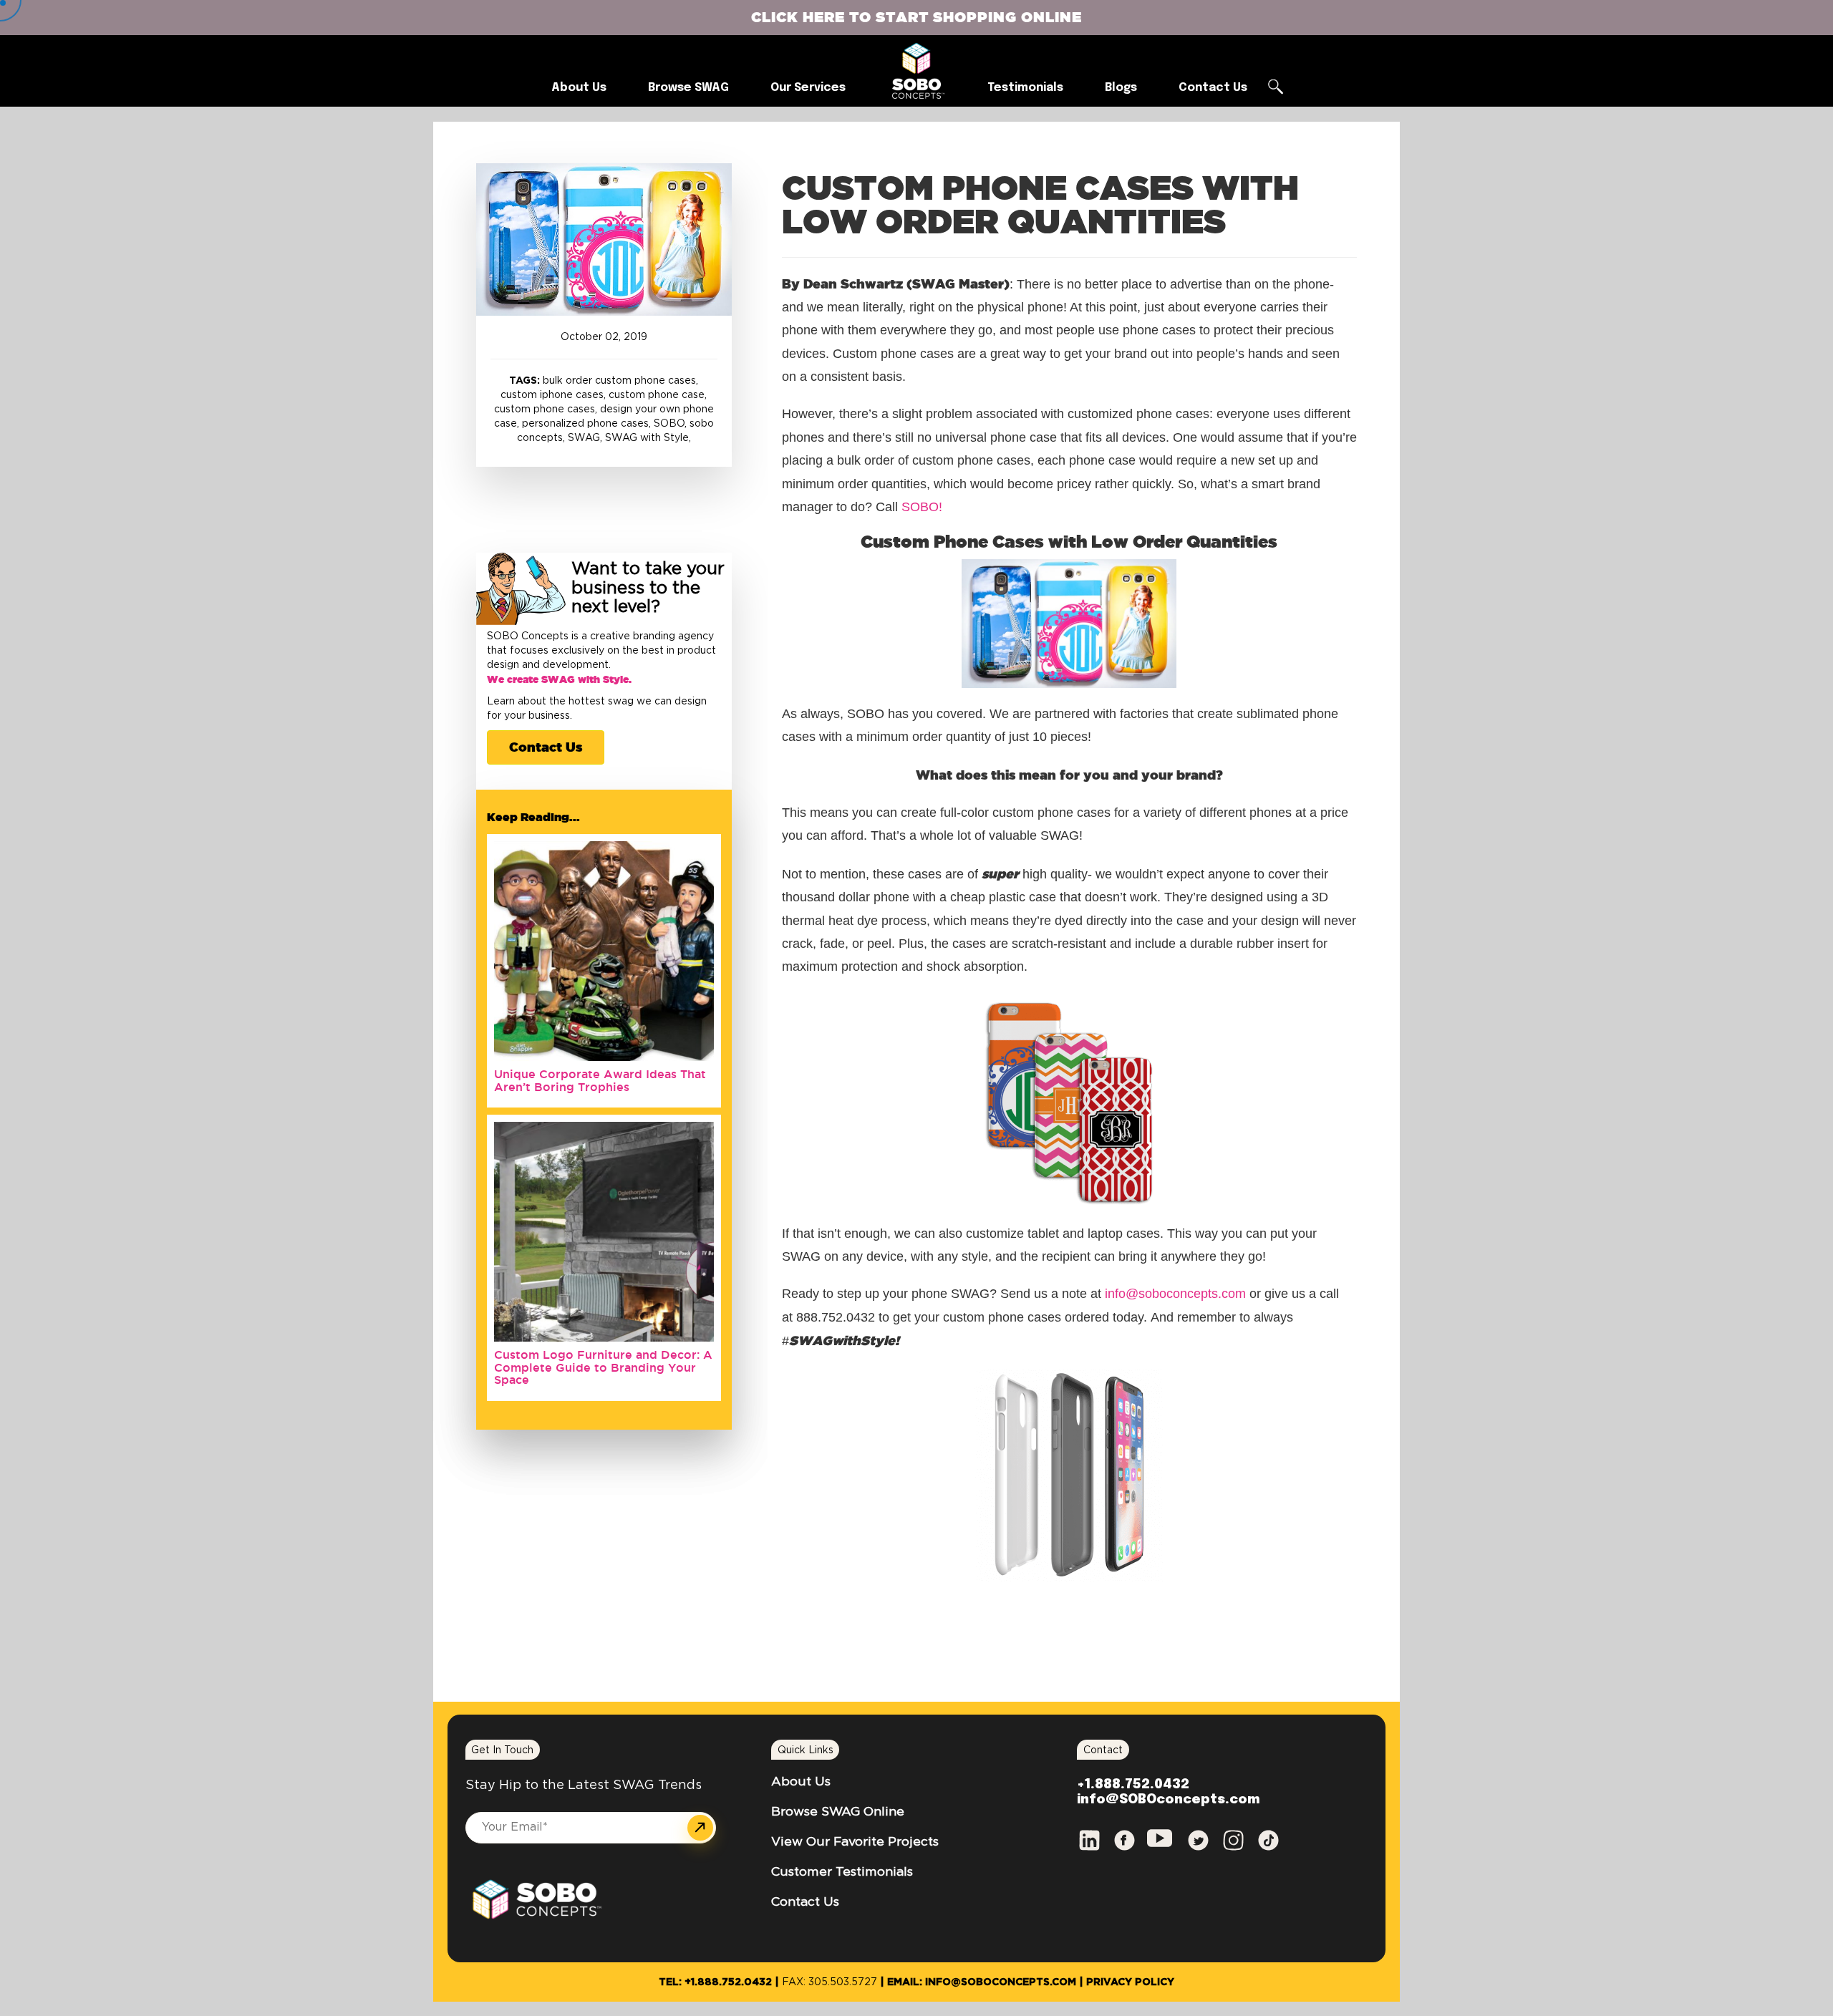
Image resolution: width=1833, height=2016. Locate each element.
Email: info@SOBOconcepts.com (982, 1982)
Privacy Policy (1130, 1982)
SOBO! (922, 507)
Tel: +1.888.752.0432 (715, 1982)
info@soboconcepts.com (1175, 1294)
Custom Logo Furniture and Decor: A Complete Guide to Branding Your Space (603, 1367)
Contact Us (546, 747)
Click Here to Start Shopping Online (916, 17)
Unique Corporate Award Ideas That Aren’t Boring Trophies (600, 1080)
